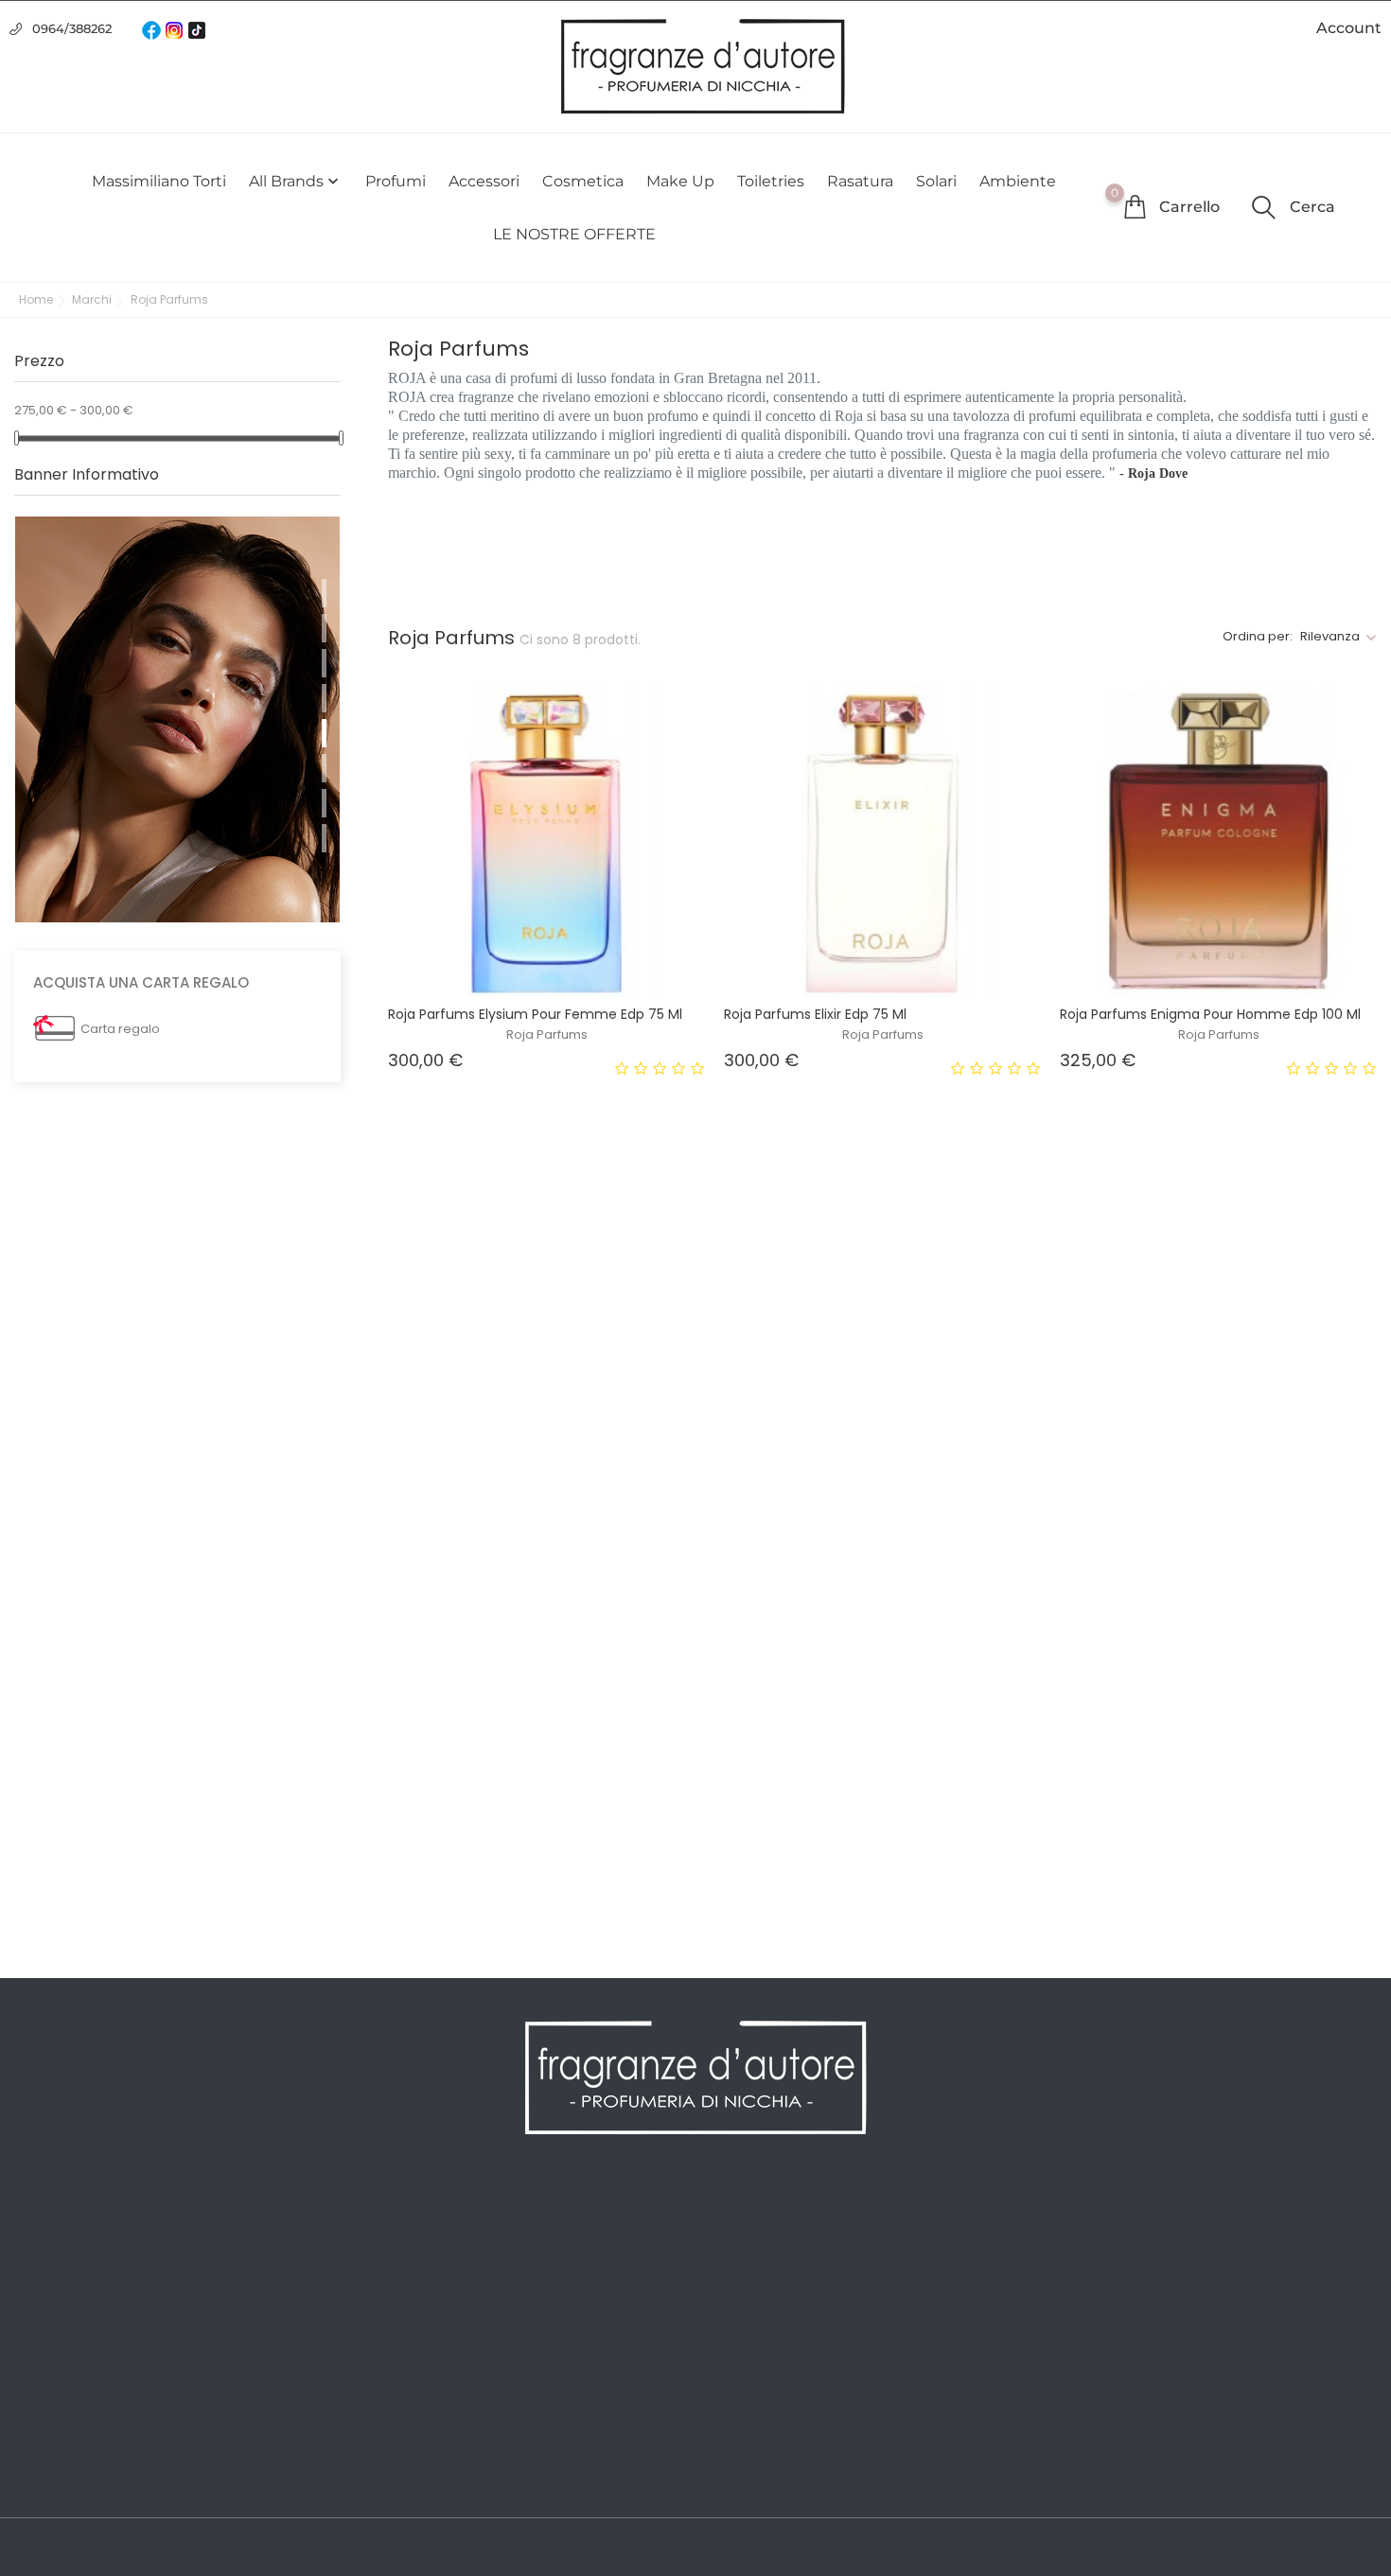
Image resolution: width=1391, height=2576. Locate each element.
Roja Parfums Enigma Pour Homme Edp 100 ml (1210, 1014)
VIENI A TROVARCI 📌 (431, 2479)
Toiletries (771, 181)
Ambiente (1018, 181)
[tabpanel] (177, 719)
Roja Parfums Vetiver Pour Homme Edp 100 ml (873, 1430)
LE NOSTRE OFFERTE (574, 234)
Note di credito (757, 2280)
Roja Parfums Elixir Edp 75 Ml (815, 1014)
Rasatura (860, 181)
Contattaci (395, 2393)
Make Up (680, 181)
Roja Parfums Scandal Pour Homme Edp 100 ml (540, 1430)
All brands (296, 182)
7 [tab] (324, 803)
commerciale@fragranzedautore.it (1210, 2340)
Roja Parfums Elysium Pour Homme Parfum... (1206, 1430)
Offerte (39, 2223)
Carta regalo (120, 1029)
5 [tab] (324, 733)
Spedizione (398, 2223)
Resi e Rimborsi (413, 2337)
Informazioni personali (782, 2223)
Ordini (727, 2252)
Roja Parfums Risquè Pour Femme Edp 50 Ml (532, 1847)
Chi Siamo (394, 2280)
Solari (936, 181)
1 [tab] (324, 593)
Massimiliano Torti (159, 181)
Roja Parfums (547, 1034)
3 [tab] (324, 663)
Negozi (383, 2450)
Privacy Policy (406, 2252)
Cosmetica (583, 181)
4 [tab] (324, 698)
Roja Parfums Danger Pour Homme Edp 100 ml (874, 1847)
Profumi (396, 181)
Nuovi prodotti (64, 2252)
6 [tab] (324, 768)
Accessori (484, 181)
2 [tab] (324, 628)
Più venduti (53, 2280)
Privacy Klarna (408, 2365)
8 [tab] (324, 838)
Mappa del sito (410, 2422)
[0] (1135, 206)
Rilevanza (1330, 636)
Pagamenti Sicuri (418, 2308)
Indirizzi (731, 2308)
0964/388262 (72, 28)
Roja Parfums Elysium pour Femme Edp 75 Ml (535, 1014)
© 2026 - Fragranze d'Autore (112, 2549)
